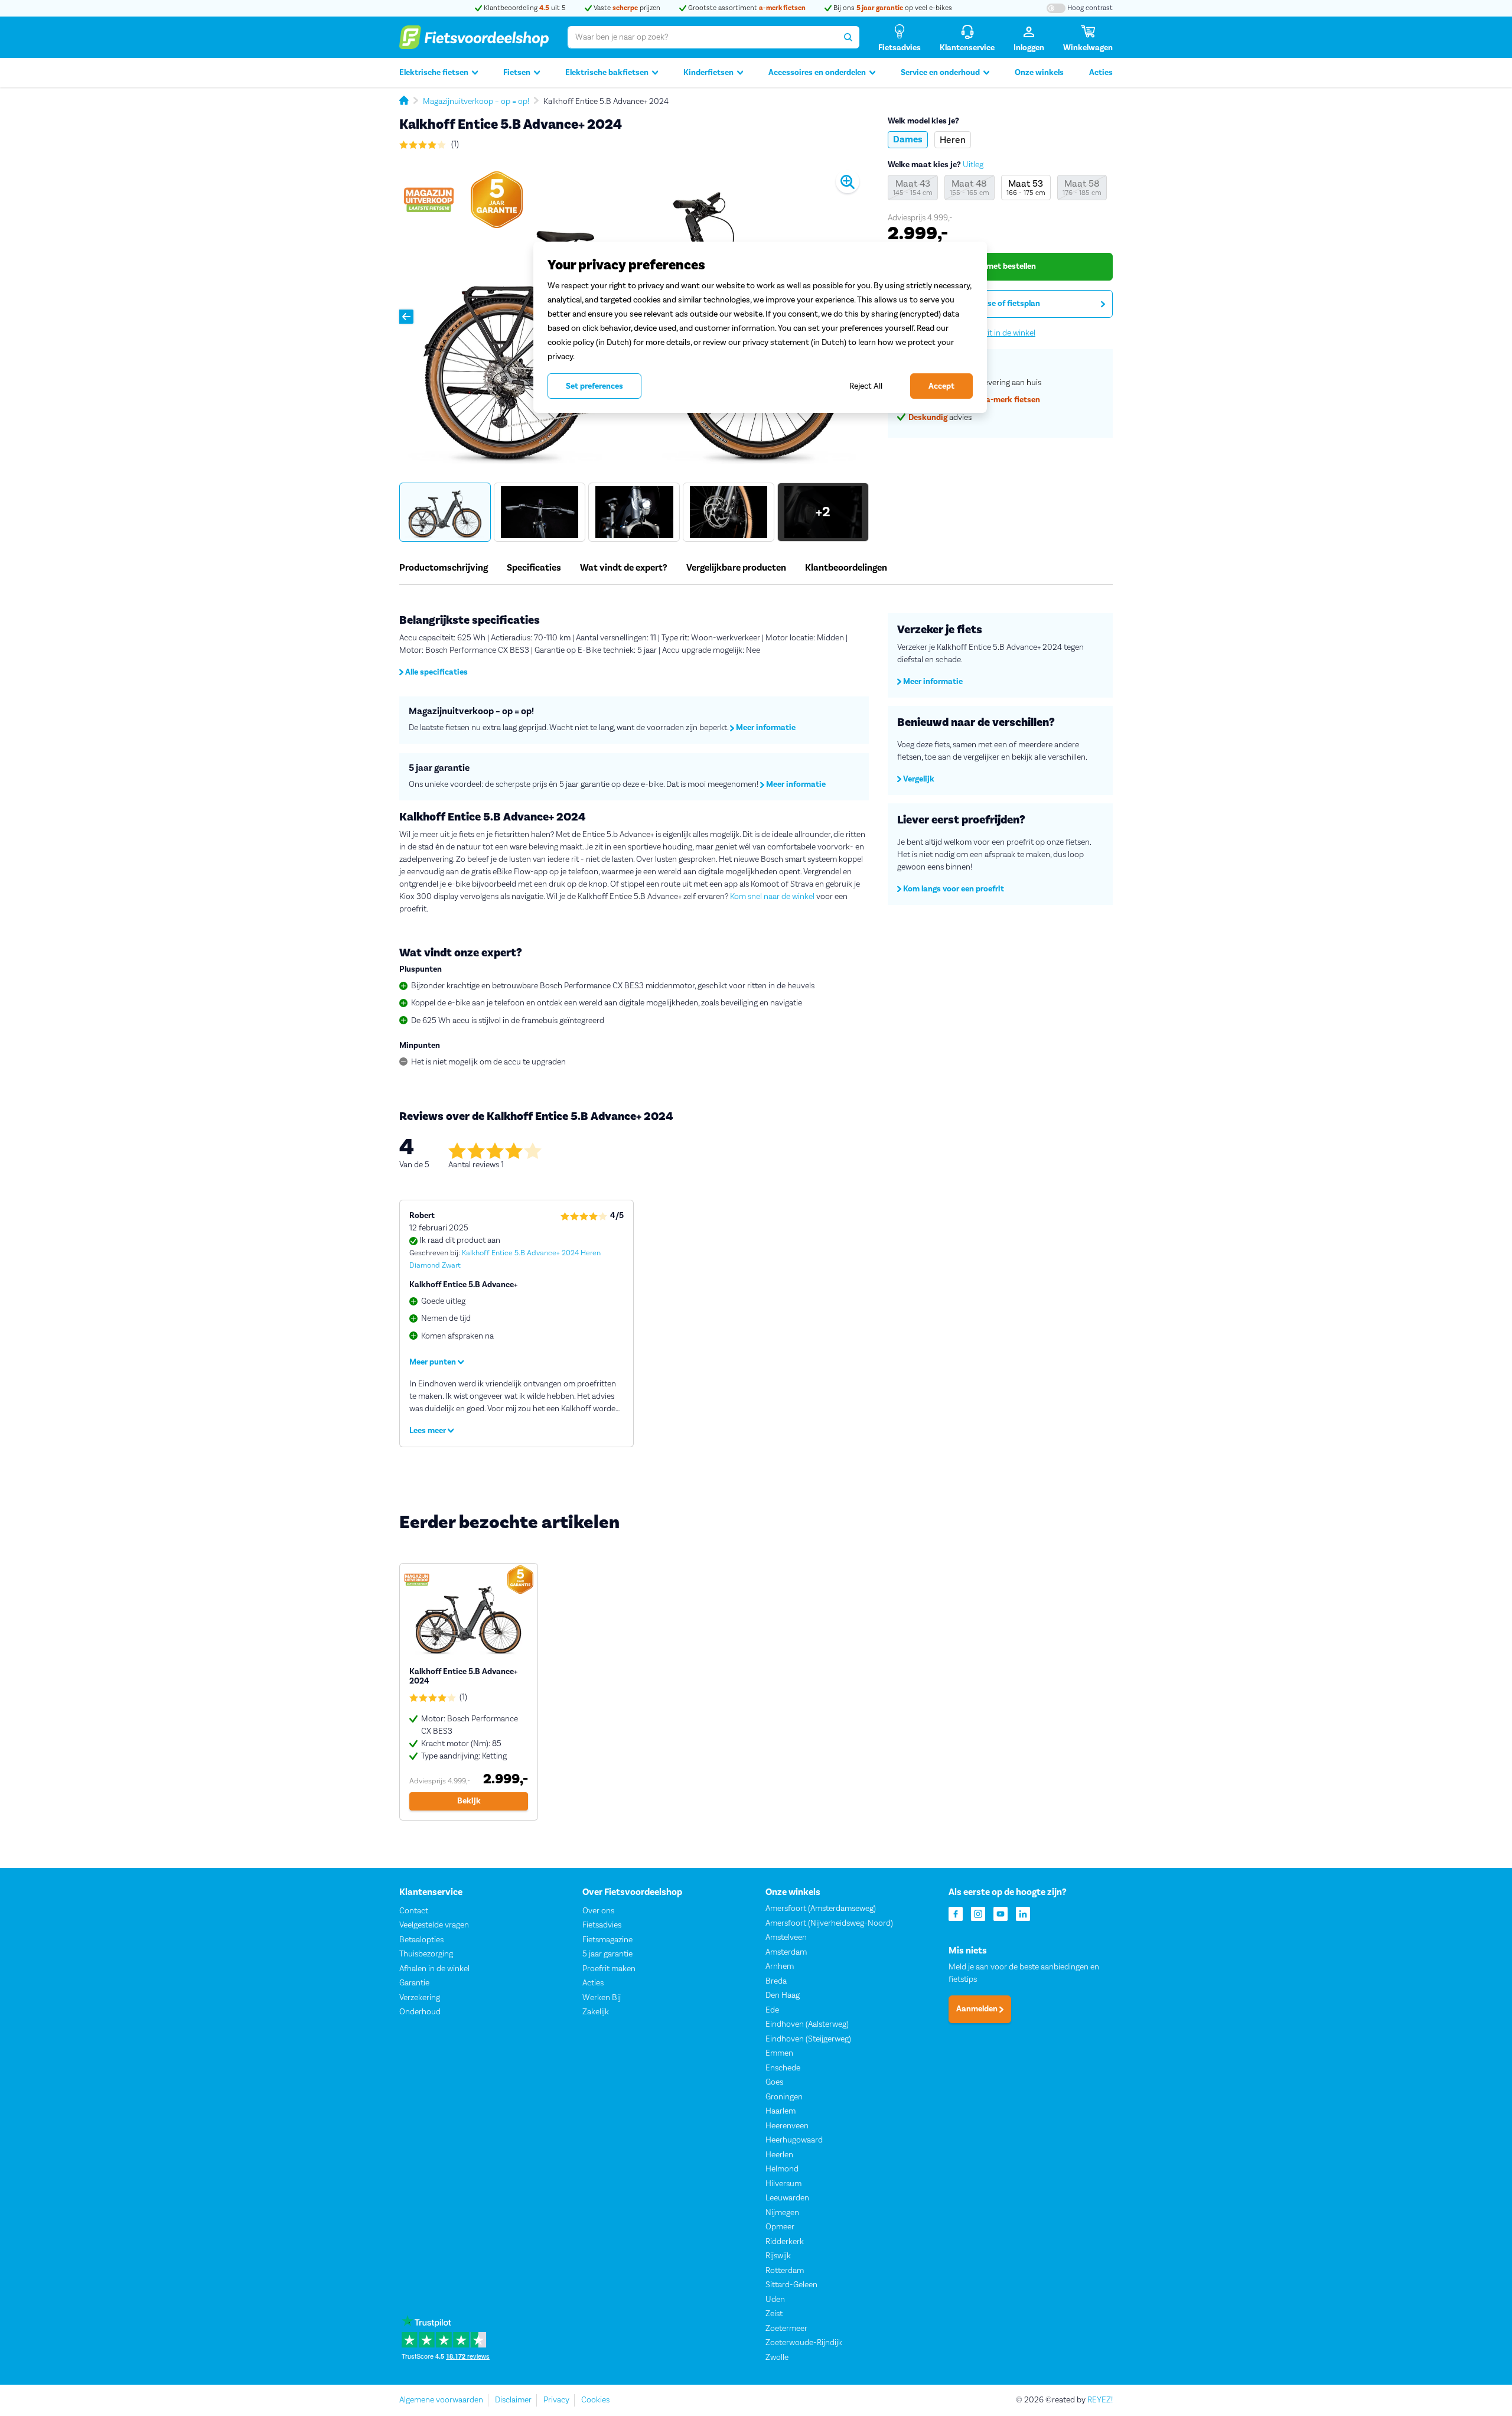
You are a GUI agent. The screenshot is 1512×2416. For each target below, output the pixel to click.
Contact (414, 1911)
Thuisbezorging (426, 1954)
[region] (760, 327)
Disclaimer (513, 2400)
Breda (776, 1981)
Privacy (556, 2400)
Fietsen (517, 73)
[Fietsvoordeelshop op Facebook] (956, 1913)
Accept (941, 386)
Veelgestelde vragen (434, 1925)
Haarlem (781, 2111)
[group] (445, 512)
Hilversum (783, 2184)
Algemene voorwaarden (441, 2400)
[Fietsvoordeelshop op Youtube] (1001, 1913)
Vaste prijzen (626, 8)
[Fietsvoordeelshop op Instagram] (978, 1913)
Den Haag (783, 1995)
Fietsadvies (602, 1925)
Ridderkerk (785, 2242)
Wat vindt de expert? (624, 568)
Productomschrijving (444, 568)
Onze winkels (1039, 73)
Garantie (414, 1983)
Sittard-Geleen (791, 2285)
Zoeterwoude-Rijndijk (804, 2343)
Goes (774, 2082)
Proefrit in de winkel (1000, 333)
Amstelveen (786, 1938)
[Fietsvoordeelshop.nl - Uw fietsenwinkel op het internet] (474, 37)
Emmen (779, 2053)
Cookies (595, 2400)
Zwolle (777, 2358)
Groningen (784, 2097)
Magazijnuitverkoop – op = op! (476, 102)
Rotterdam (785, 2271)
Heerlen (779, 2155)
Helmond (782, 2169)
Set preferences (594, 386)
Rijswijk (778, 2256)
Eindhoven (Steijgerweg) (808, 2039)
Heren (953, 140)
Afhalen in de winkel (434, 1969)
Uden (775, 2300)
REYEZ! (1100, 2400)
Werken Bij (602, 1998)
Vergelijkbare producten (736, 568)
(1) (454, 144)
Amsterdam (786, 1952)
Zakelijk (596, 2012)
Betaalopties (421, 1940)
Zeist (774, 2314)
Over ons (598, 1911)
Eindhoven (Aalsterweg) (807, 2024)
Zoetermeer (786, 2329)
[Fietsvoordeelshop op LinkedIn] (1023, 1913)
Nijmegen (782, 2213)
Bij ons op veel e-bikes (892, 8)
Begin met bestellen (1000, 266)
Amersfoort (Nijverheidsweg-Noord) (829, 1923)
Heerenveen (787, 2126)
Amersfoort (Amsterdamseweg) (821, 1909)
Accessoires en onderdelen (817, 73)
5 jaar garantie (607, 1954)
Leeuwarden (787, 2198)
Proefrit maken (609, 1969)
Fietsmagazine (607, 1940)
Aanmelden (978, 2010)
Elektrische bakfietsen (607, 73)
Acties (1101, 73)
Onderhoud (420, 2012)
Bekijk (469, 1801)
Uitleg (973, 165)
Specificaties (534, 568)
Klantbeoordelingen (846, 568)
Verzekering (420, 1998)
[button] (406, 317)
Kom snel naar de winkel (772, 897)
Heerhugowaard (794, 2140)
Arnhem (780, 1966)
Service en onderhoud (940, 73)
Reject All (866, 386)
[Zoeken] (848, 37)
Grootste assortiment (746, 8)
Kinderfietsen (708, 73)
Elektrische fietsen (434, 73)
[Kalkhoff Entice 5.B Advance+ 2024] (469, 1692)
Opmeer (780, 2227)
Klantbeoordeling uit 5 (524, 8)
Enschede (783, 2068)
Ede (772, 2010)
